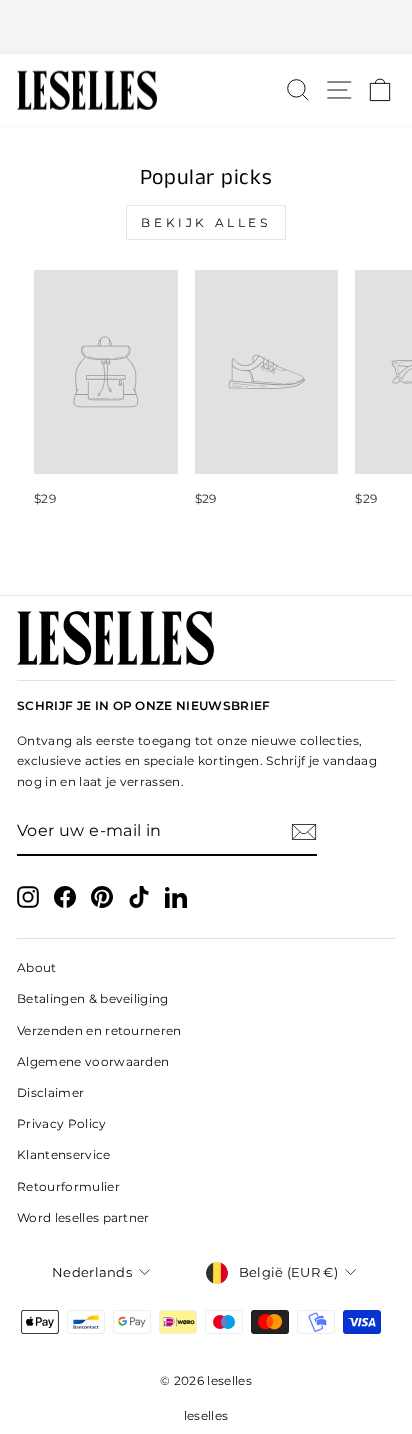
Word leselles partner (83, 1217)
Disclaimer (50, 1092)
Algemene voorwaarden (93, 1061)
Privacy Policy (62, 1123)
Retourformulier (68, 1186)
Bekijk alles (205, 222)
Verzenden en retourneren (99, 1030)
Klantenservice (64, 1154)
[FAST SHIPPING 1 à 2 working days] (206, 27)
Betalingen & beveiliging (93, 998)
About (37, 967)
